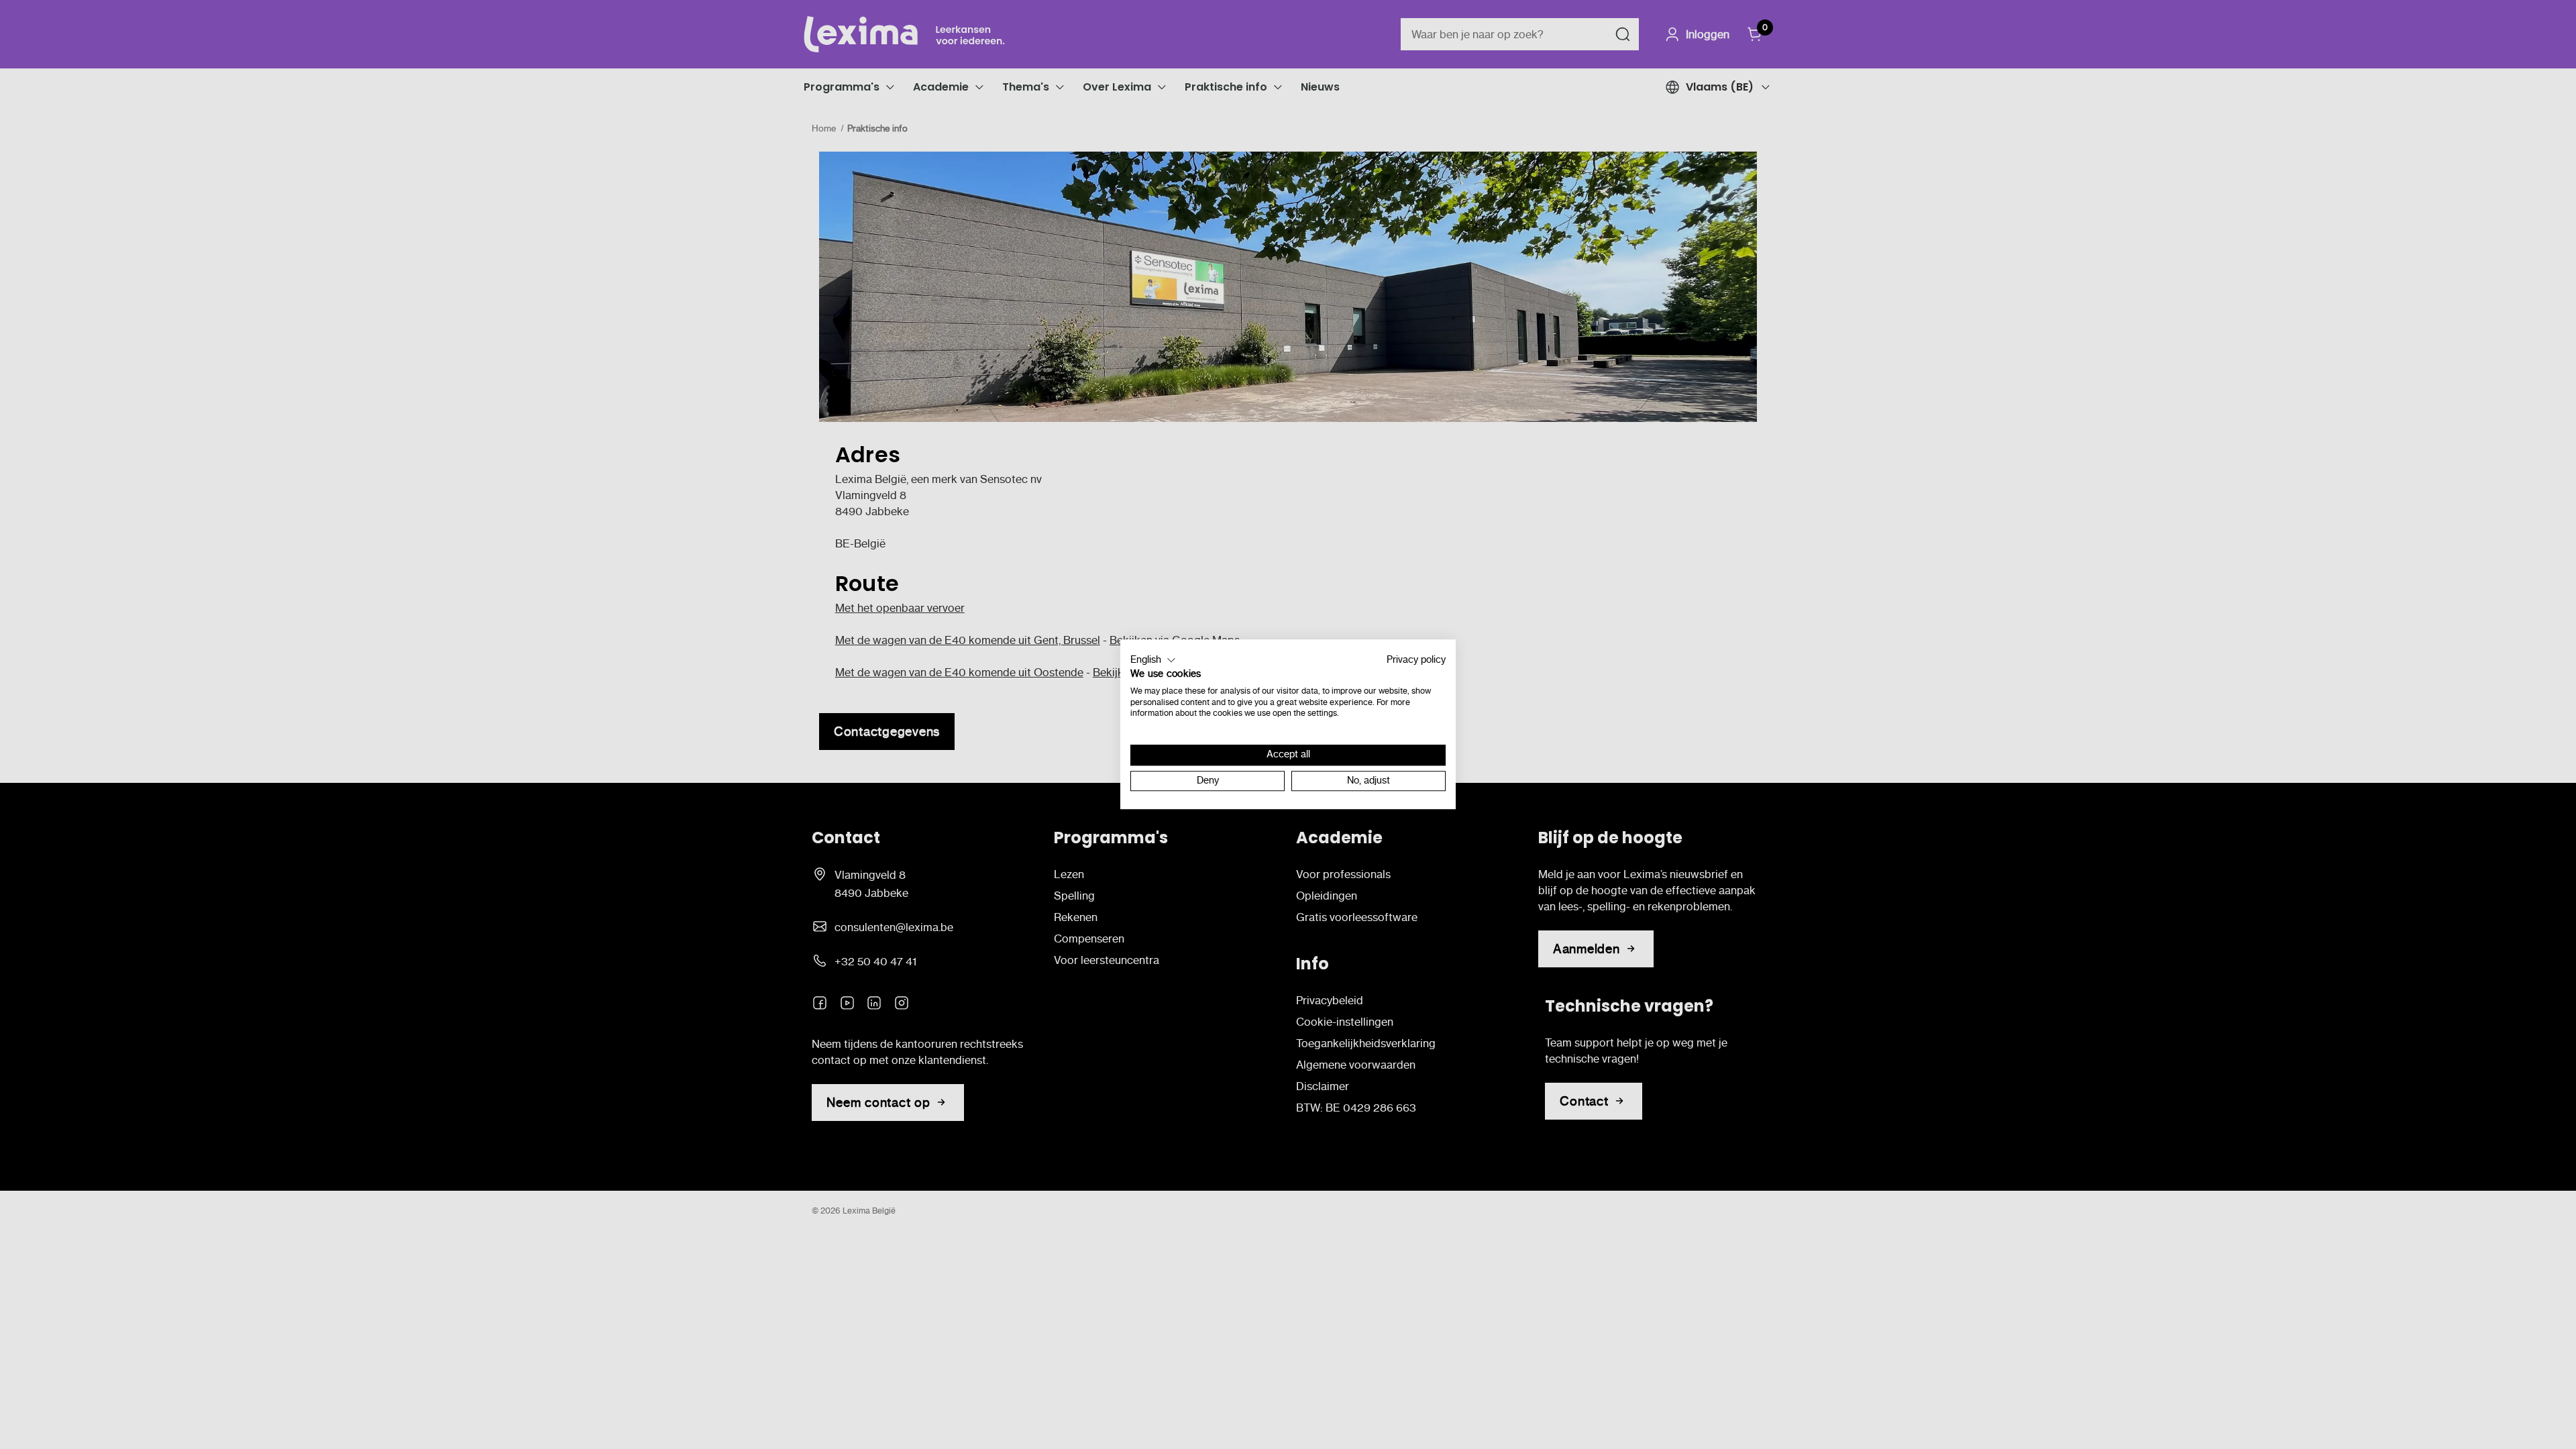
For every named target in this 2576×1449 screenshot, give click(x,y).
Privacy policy (1416, 660)
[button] (1153, 660)
